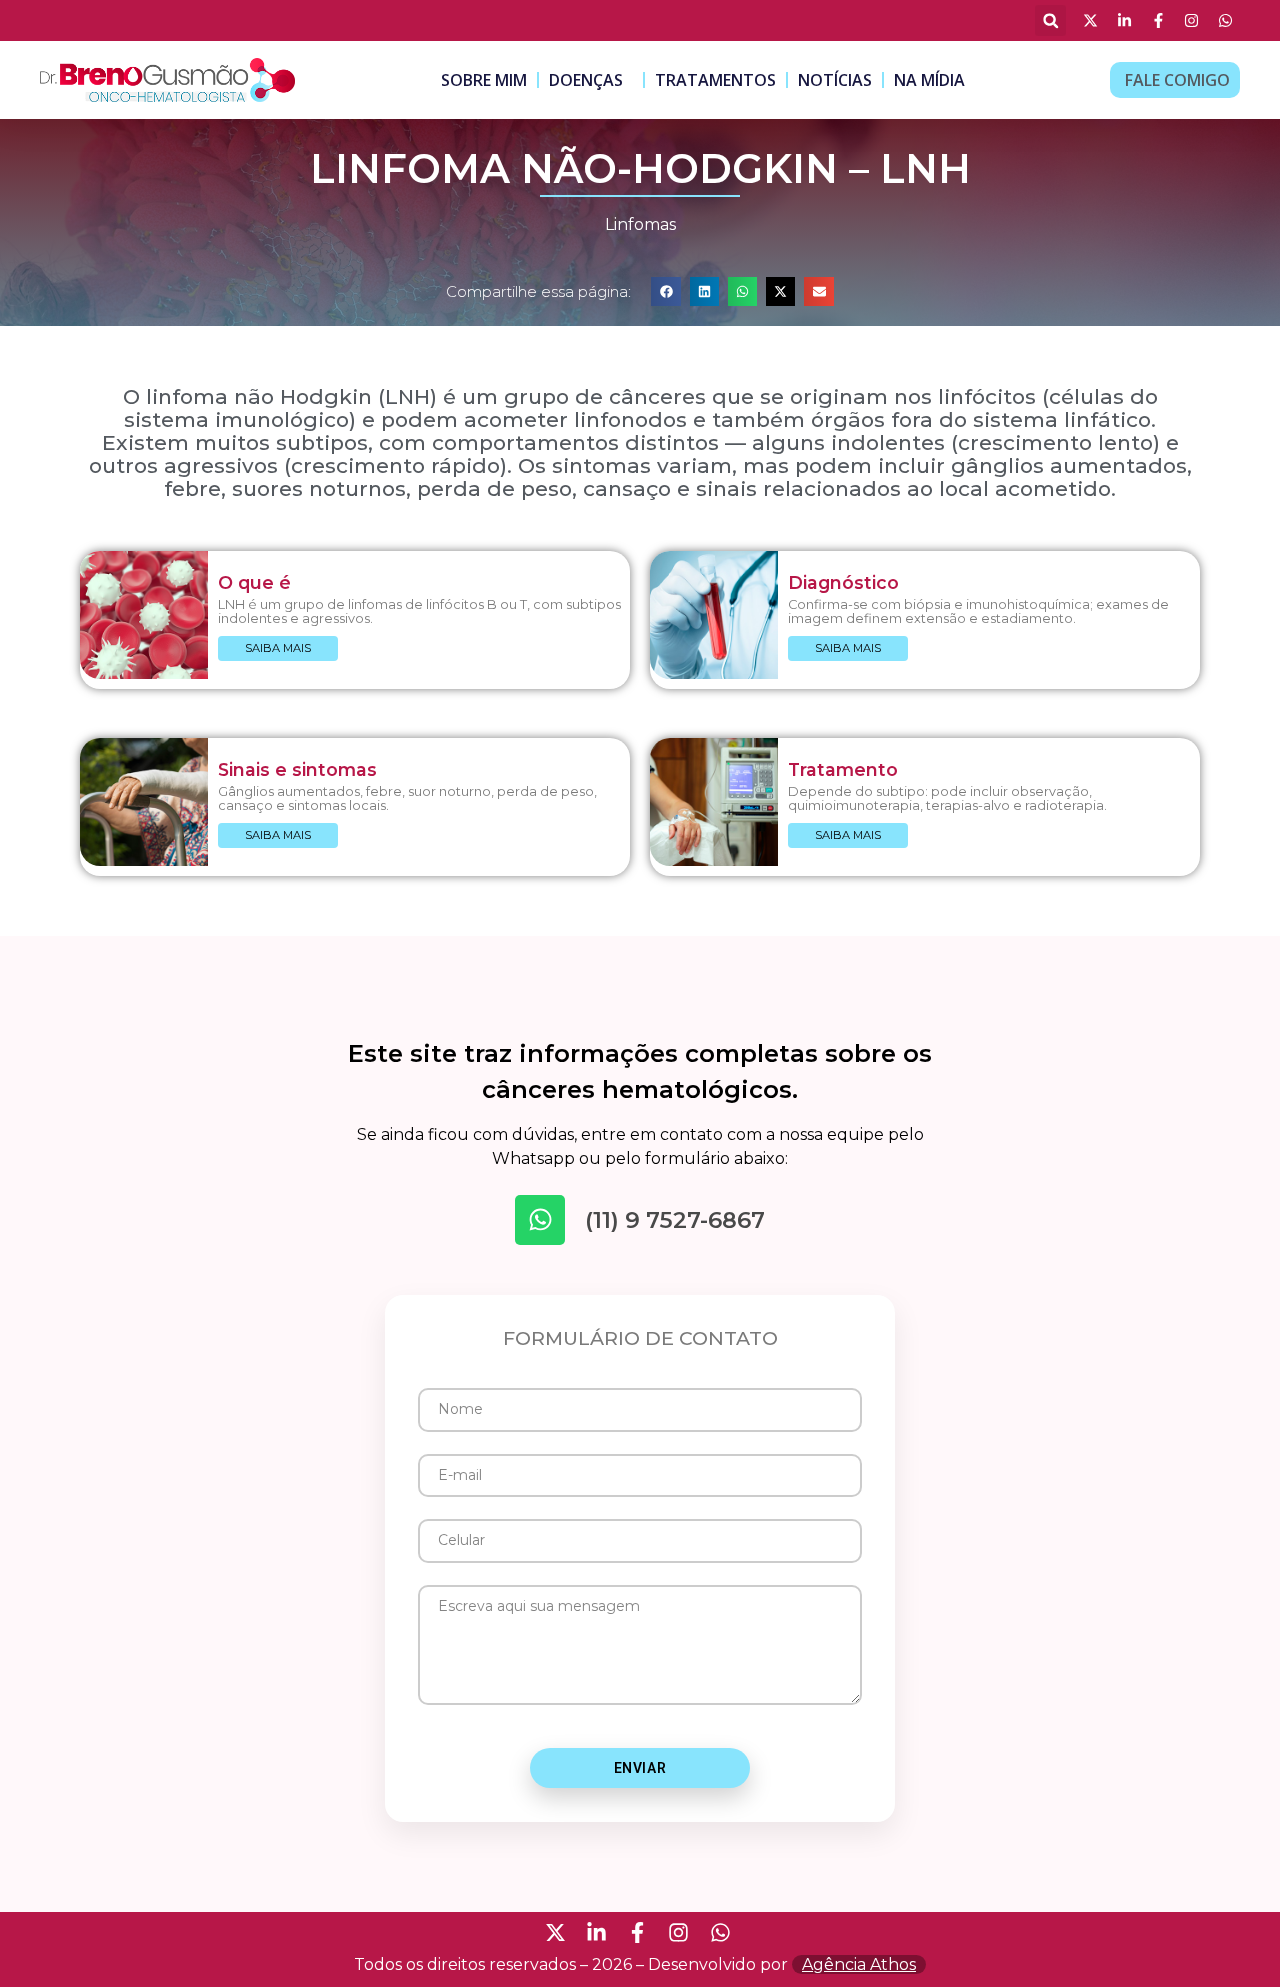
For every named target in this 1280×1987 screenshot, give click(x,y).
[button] (1050, 20)
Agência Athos (859, 1964)
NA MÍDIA (929, 80)
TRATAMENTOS (715, 80)
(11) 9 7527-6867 (675, 1220)
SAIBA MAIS (278, 648)
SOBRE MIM (484, 80)
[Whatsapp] (540, 1220)
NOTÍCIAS (835, 80)
